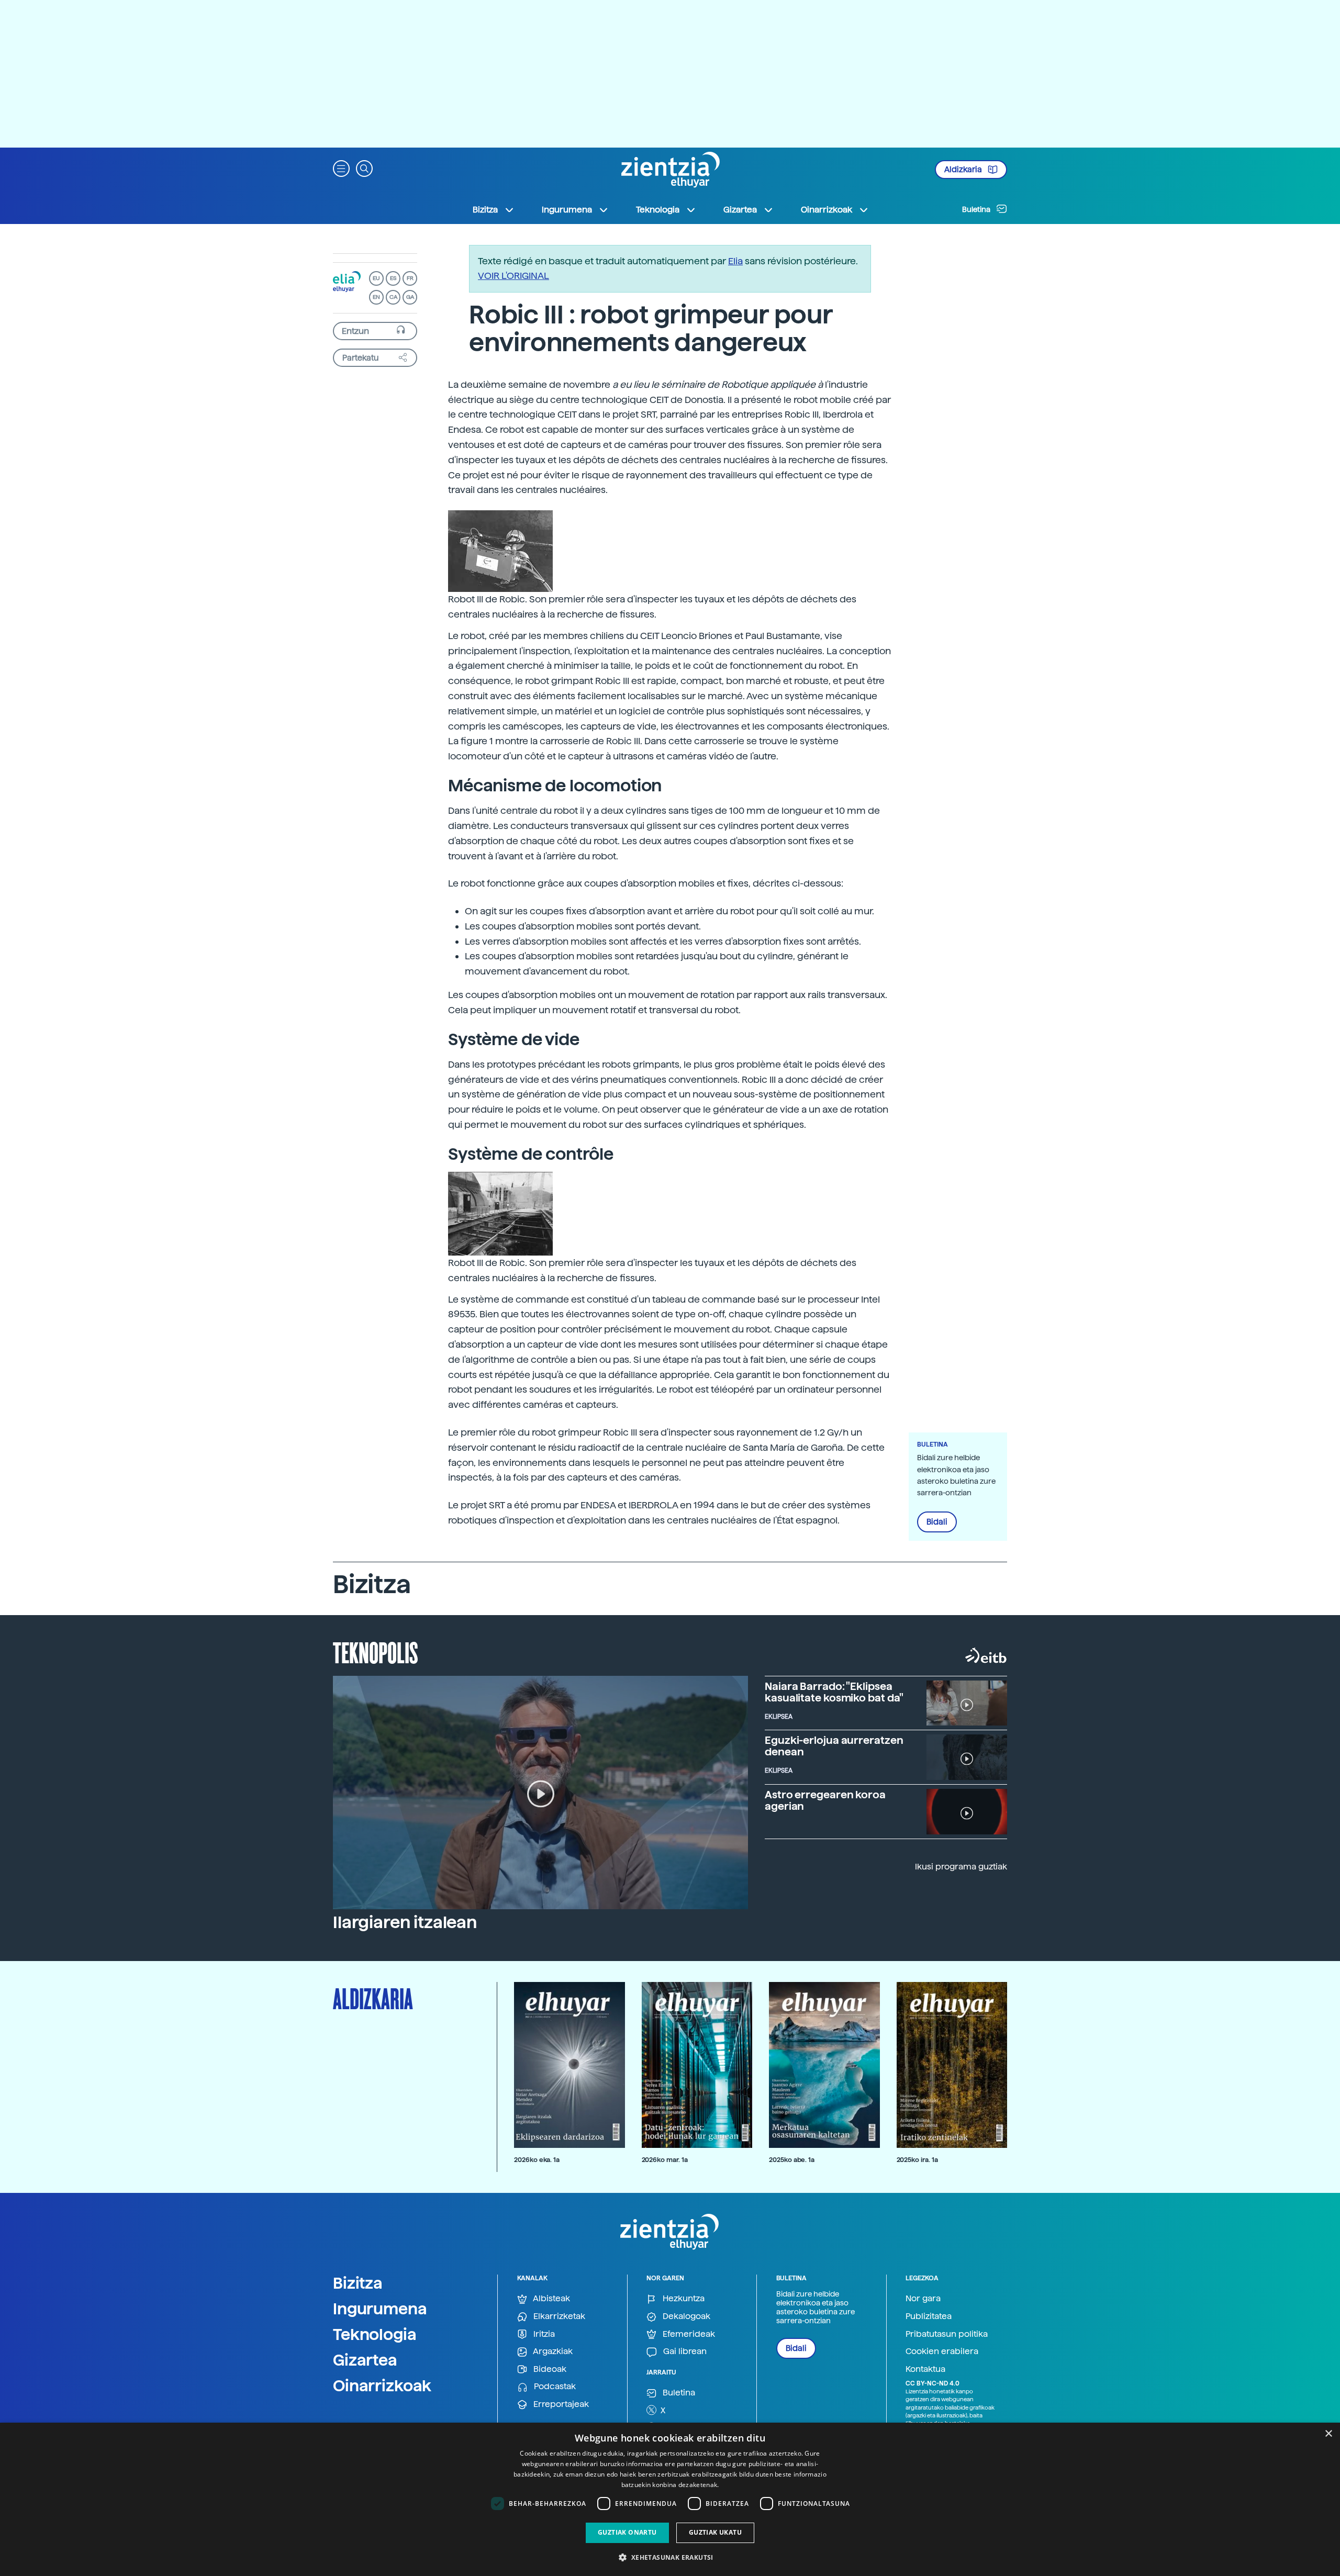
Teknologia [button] (658, 210)
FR (410, 278)
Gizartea (365, 2360)
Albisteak (551, 2298)
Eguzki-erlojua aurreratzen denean (834, 1746)
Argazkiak (552, 2351)
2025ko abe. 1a (792, 2160)
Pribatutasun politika (947, 2334)
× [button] (1328, 2434)
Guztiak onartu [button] (627, 2532)
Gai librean (684, 2351)
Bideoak (549, 2369)
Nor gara (923, 2298)
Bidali (937, 1522)
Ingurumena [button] (567, 210)
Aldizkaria (964, 170)
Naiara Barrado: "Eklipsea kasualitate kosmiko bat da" (834, 1692)
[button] (341, 168)
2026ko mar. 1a (665, 2160)
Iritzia (543, 2334)
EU (376, 278)
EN (376, 297)
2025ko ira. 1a (917, 2160)
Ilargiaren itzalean (405, 1922)
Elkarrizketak (558, 2316)
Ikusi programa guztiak (961, 1867)
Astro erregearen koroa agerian (825, 1800)
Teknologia (375, 2334)
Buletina (977, 209)
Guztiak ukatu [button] (715, 2532)
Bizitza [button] (485, 210)
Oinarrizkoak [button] (827, 210)
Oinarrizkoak (382, 2385)
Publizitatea (929, 2316)
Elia (735, 261)
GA (410, 297)
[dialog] (670, 2499)
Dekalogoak (685, 2316)
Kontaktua (925, 2369)
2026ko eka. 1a (537, 2160)
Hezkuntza (683, 2298)
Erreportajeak (560, 2404)
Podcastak (554, 2386)
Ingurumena (380, 2309)
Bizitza (358, 2283)
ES (393, 278)
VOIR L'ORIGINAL (513, 276)
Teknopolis (376, 1652)
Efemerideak (688, 2334)
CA (393, 297)
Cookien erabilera (942, 2351)
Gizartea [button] (740, 210)
